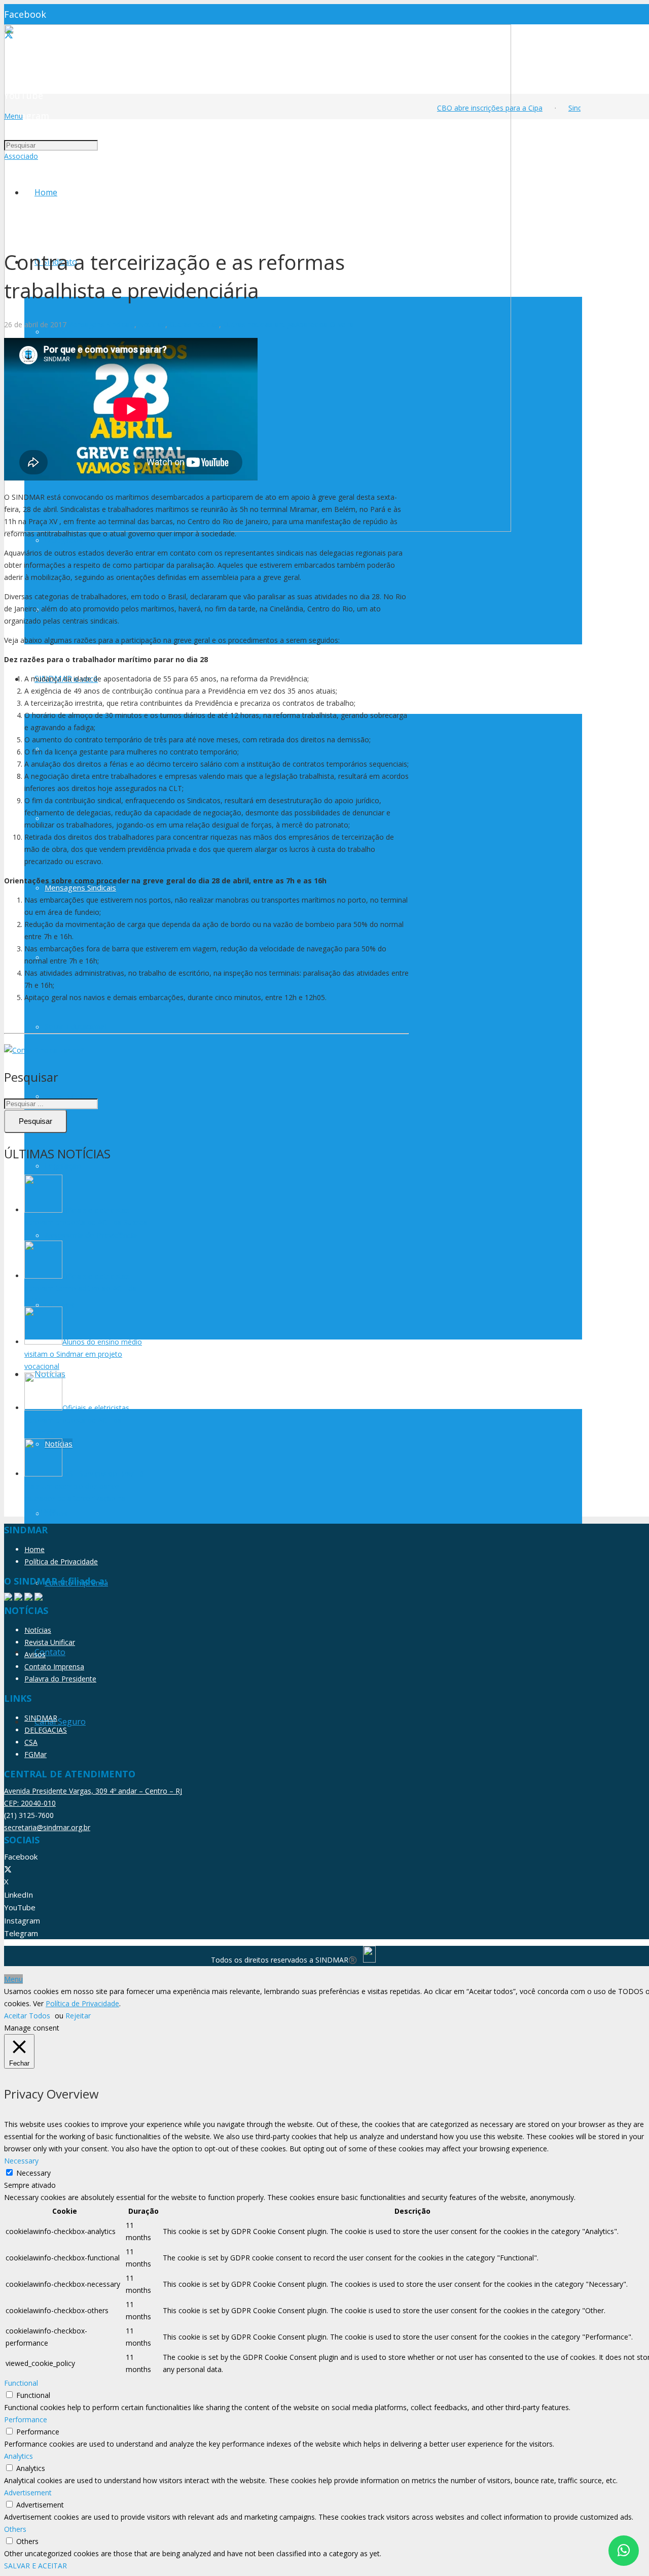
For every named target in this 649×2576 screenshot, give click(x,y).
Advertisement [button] (28, 2493)
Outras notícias (194, 324)
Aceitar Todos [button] (27, 2016)
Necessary (33, 2173)
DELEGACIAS (46, 1730)
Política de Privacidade (61, 1561)
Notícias (152, 324)
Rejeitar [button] (78, 2016)
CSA (31, 1742)
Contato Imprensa (54, 1667)
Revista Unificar (50, 1642)
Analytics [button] (19, 2456)
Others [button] (15, 2529)
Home (34, 1549)
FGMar (35, 1754)
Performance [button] (26, 2419)
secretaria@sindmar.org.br (47, 1827)
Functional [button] (21, 2383)
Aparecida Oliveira (324, 324)
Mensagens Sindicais (100, 324)
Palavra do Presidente (60, 1679)
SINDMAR (41, 1718)
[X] (8, 1869)
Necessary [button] (21, 2161)
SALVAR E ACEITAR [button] (35, 2566)
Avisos (35, 1654)
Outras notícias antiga (259, 324)
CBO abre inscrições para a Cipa (478, 108)
